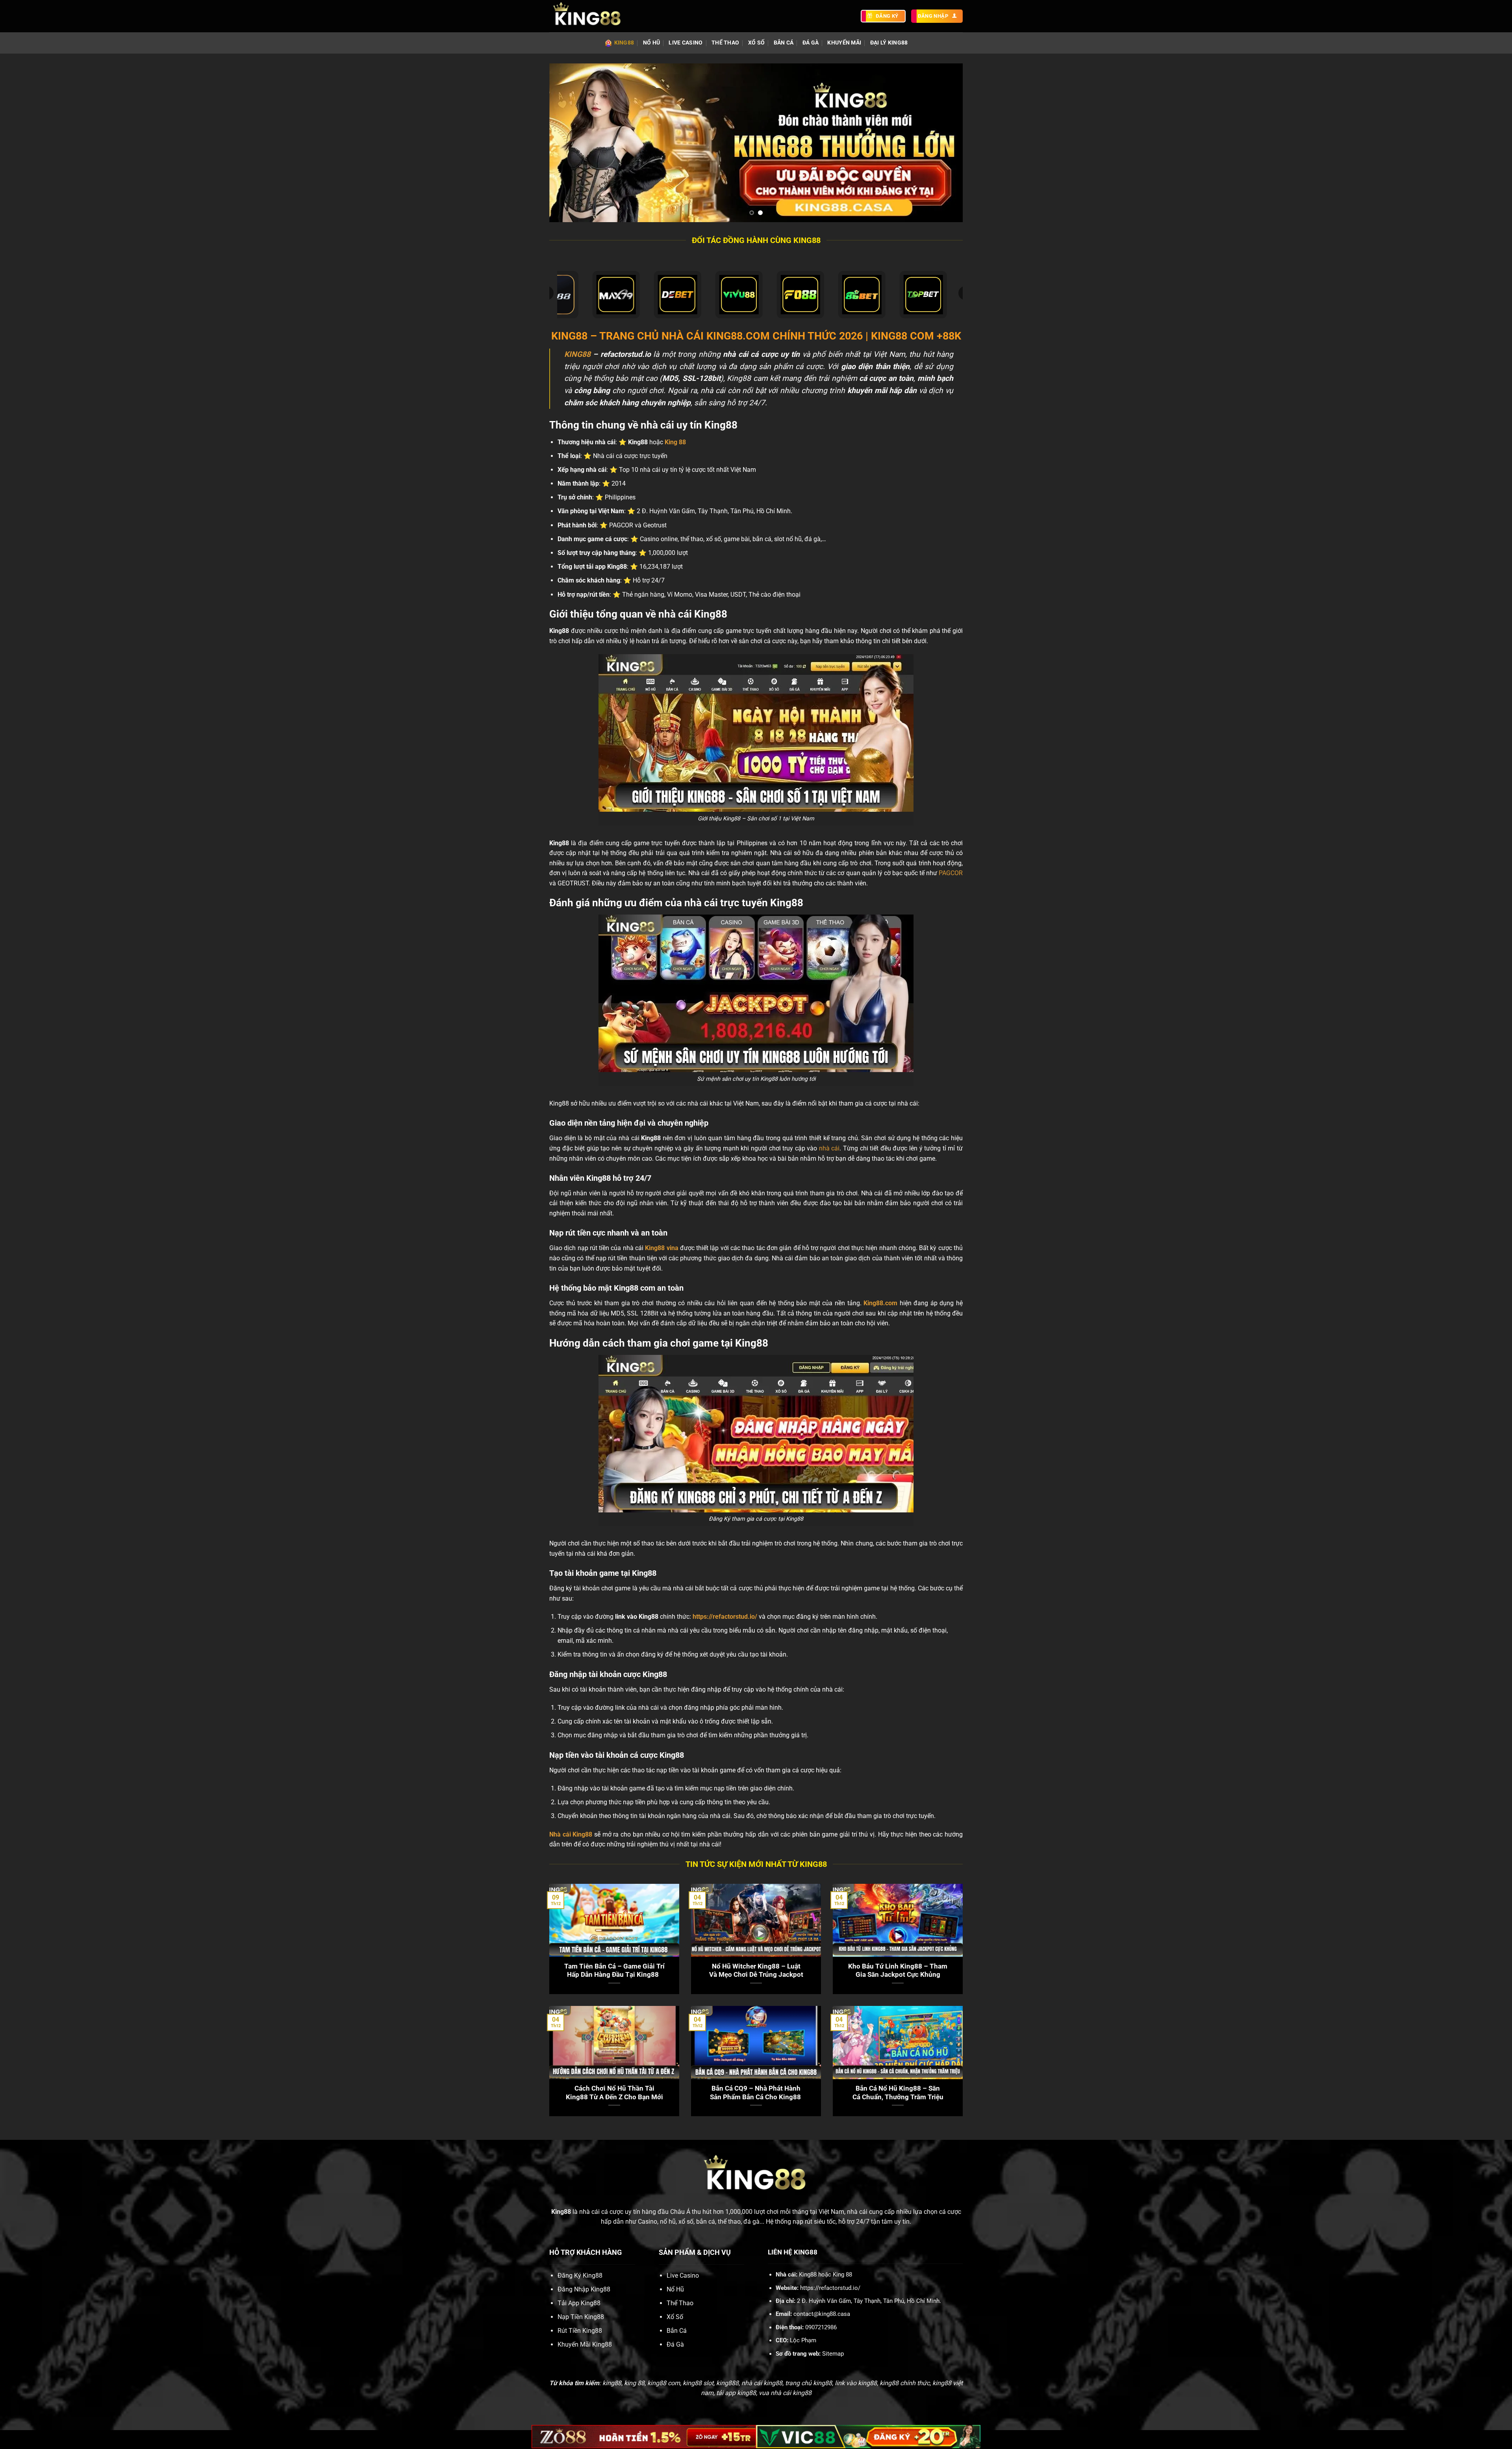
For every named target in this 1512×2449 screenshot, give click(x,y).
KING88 (577, 354)
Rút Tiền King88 (580, 2331)
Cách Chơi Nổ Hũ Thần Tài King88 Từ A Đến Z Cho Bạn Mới (614, 2093)
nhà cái (829, 1148)
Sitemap (833, 2354)
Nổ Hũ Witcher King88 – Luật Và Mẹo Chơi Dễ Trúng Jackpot (756, 1971)
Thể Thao (725, 43)
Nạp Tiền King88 (581, 2317)
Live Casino (686, 43)
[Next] (945, 143)
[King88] (589, 16)
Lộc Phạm (803, 2340)
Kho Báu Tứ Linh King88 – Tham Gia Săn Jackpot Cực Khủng (898, 1971)
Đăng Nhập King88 (584, 2289)
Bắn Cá (784, 43)
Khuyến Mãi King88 (585, 2344)
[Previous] (567, 143)
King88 (624, 43)
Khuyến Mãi (844, 43)
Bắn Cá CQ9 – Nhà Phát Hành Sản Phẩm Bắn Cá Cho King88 (756, 2093)
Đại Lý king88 (889, 43)
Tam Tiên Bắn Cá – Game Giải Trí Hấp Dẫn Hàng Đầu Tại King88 (614, 1971)
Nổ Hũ (651, 43)
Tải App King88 (579, 2303)
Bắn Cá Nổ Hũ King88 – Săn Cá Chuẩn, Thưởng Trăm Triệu (898, 2093)
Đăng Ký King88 (580, 2276)
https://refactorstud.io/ (725, 1617)
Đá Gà (811, 43)
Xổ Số (756, 43)
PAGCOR (951, 873)
